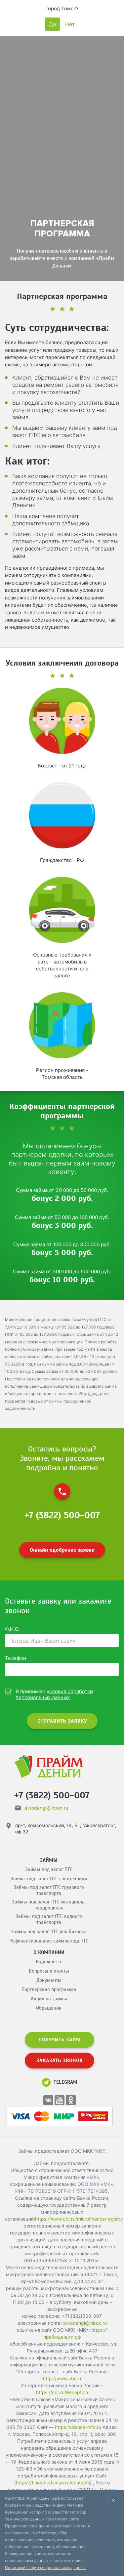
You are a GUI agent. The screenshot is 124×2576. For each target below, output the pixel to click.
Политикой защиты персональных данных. (46, 2568)
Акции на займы (49, 1999)
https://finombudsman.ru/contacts (53, 2483)
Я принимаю (54, 1695)
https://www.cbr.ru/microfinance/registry (79, 2219)
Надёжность (49, 1962)
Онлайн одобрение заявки (62, 1550)
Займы (49, 1860)
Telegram (65, 2082)
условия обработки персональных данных (54, 1694)
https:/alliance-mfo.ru (78, 2427)
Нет (70, 24)
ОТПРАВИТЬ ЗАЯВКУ (62, 1721)
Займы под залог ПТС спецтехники (49, 1879)
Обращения (49, 2008)
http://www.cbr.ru (62, 2378)
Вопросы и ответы (49, 1971)
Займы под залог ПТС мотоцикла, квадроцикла (49, 1905)
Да (52, 24)
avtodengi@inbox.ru (46, 1808)
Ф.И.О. (12, 1629)
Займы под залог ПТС (49, 1869)
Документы (49, 1980)
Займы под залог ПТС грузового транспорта (49, 1890)
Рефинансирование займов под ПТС (49, 1941)
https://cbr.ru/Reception (62, 2392)
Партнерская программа (49, 1989)
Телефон (16, 1658)
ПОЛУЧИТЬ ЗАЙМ (60, 2040)
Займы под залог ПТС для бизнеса (49, 1932)
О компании (49, 1952)
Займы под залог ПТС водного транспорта (49, 1919)
